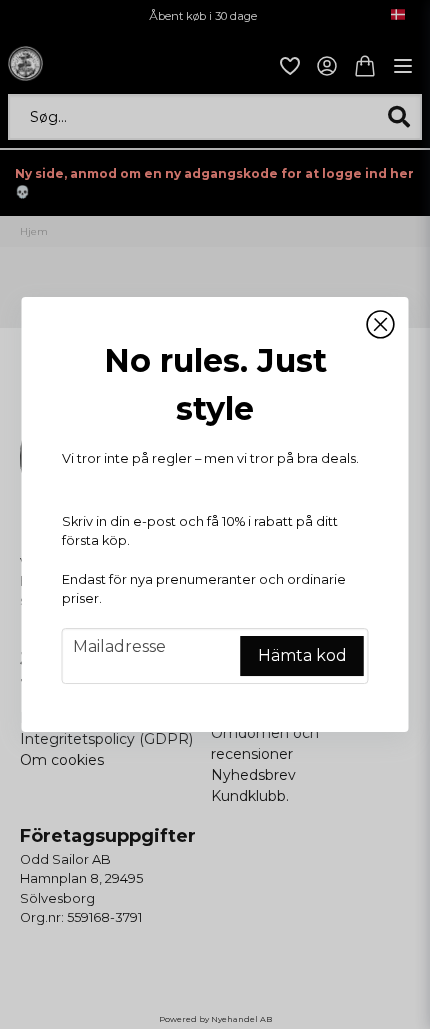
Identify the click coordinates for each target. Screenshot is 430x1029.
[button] (381, 325)
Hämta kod (302, 655)
